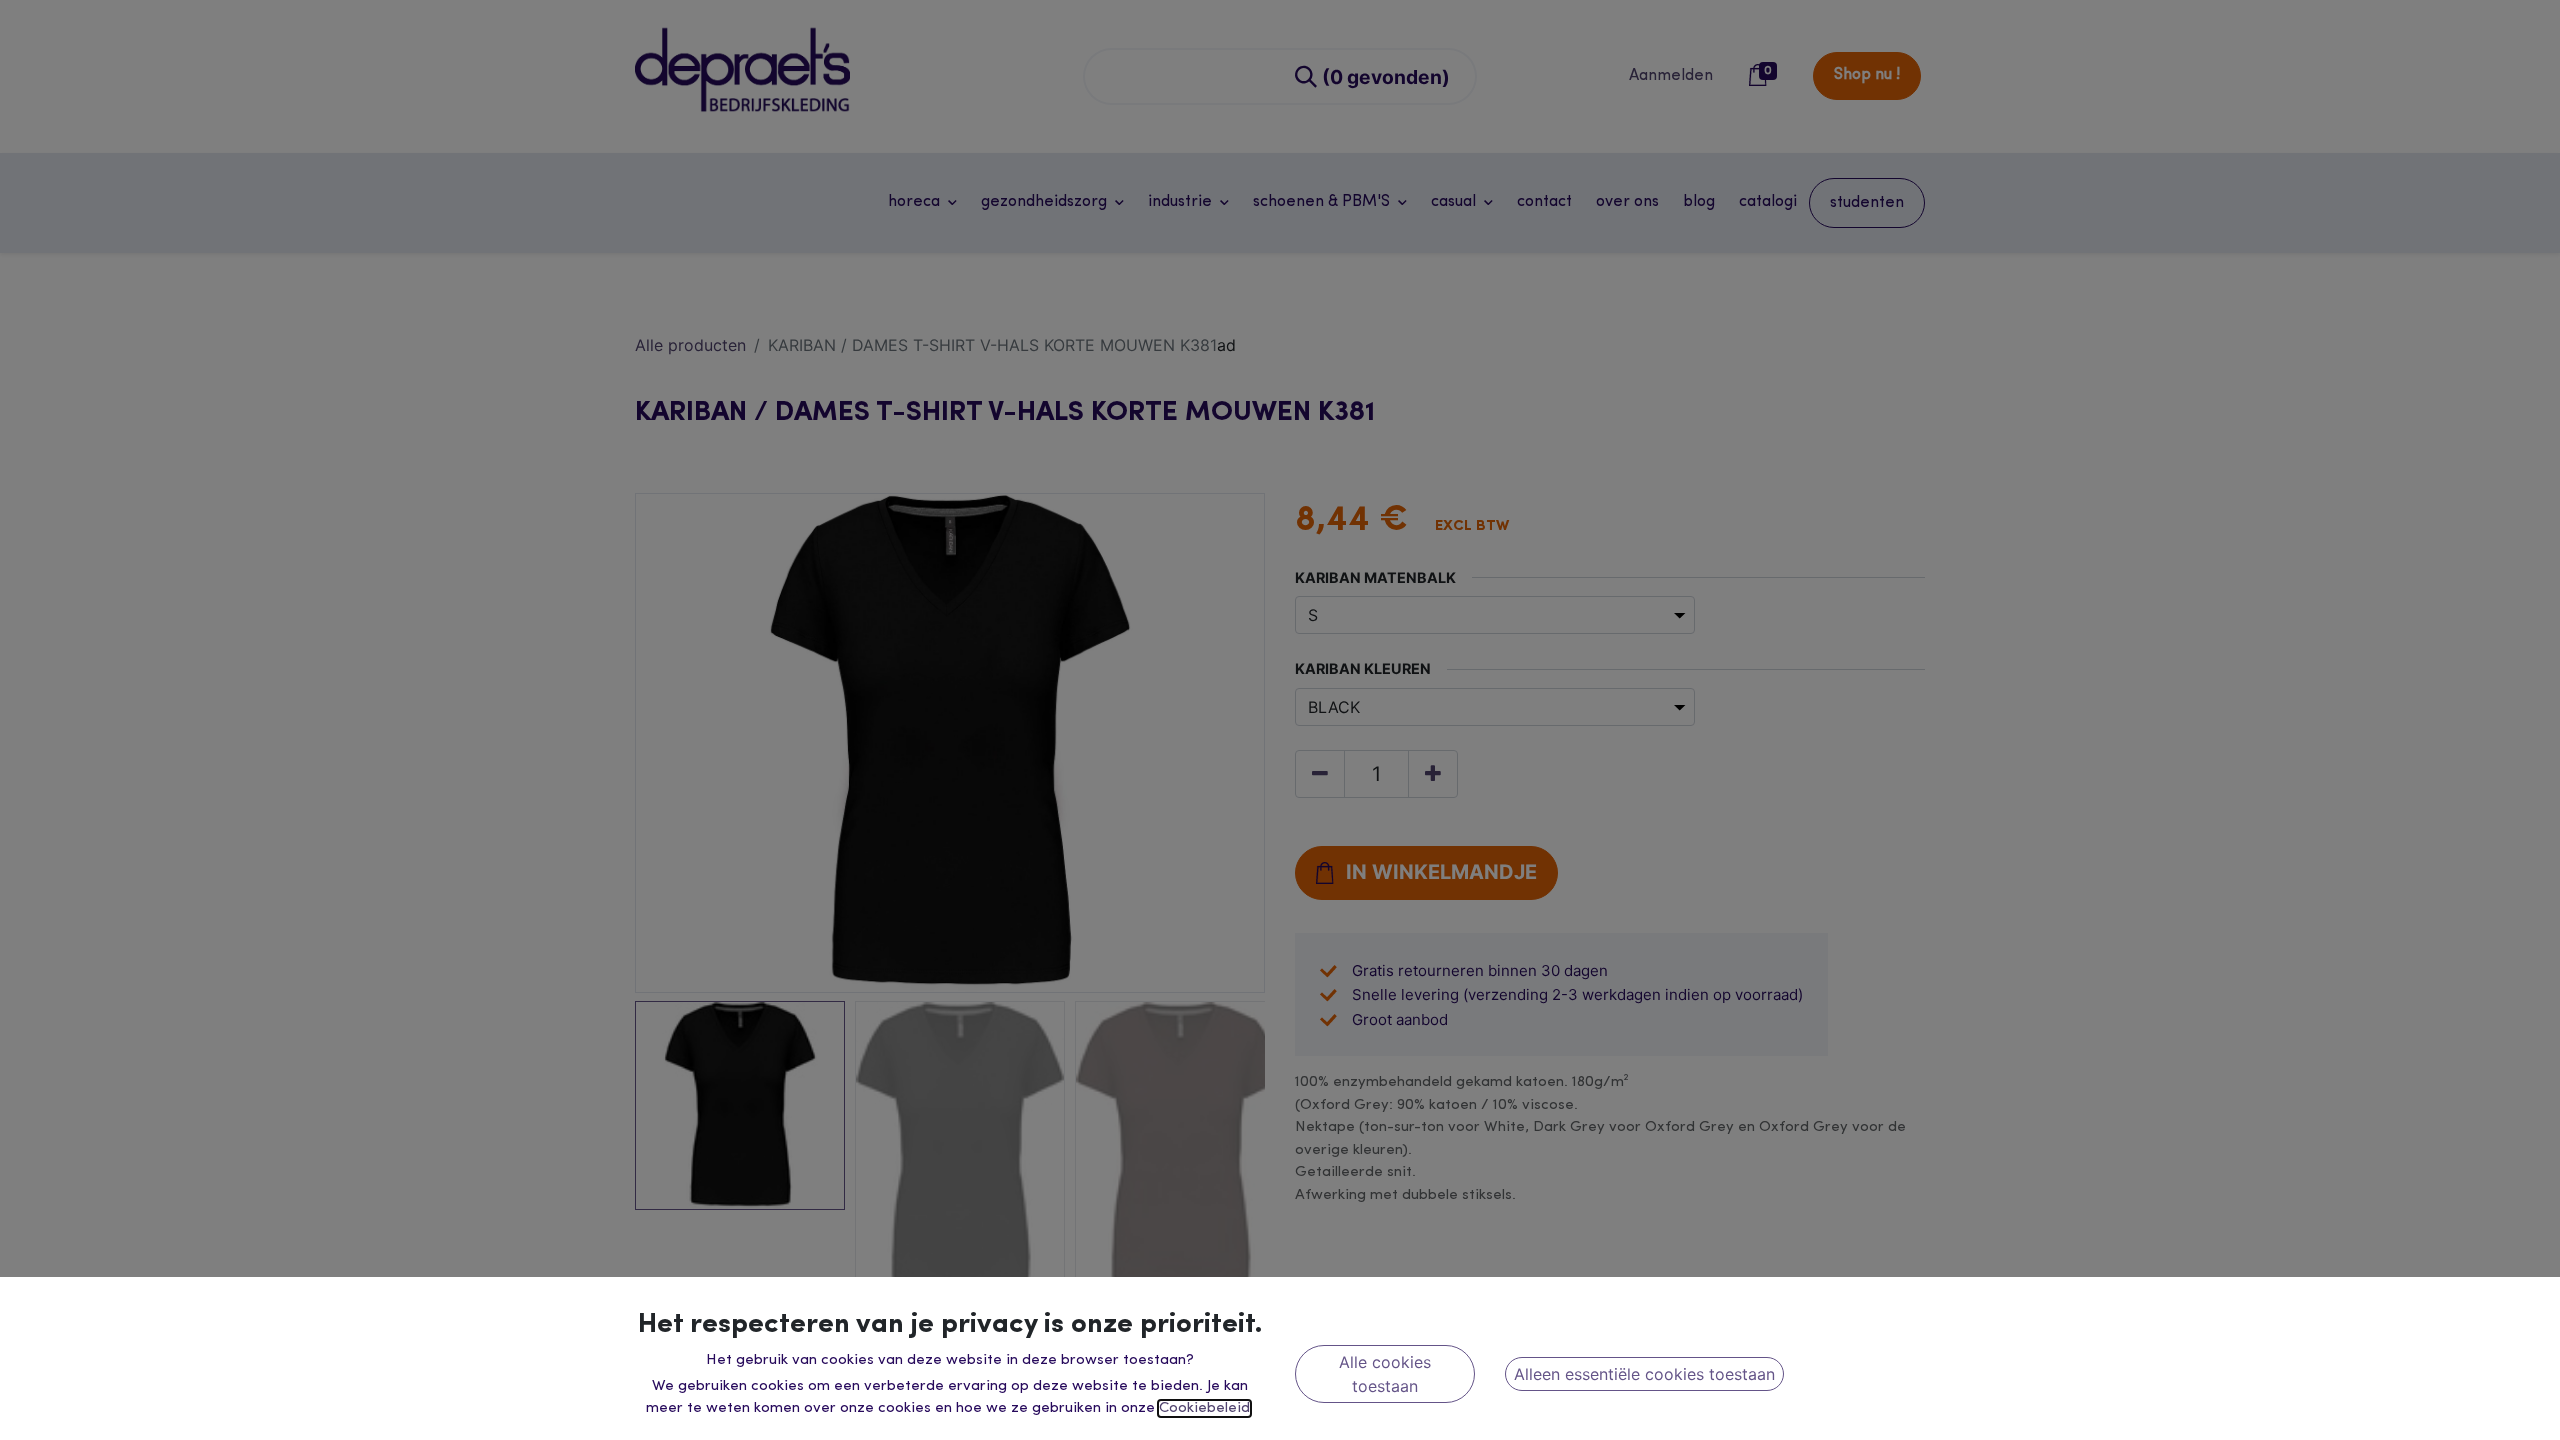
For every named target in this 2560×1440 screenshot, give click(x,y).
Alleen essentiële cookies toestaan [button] (1644, 1374)
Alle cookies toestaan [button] (1385, 1374)
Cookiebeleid (1204, 1408)
